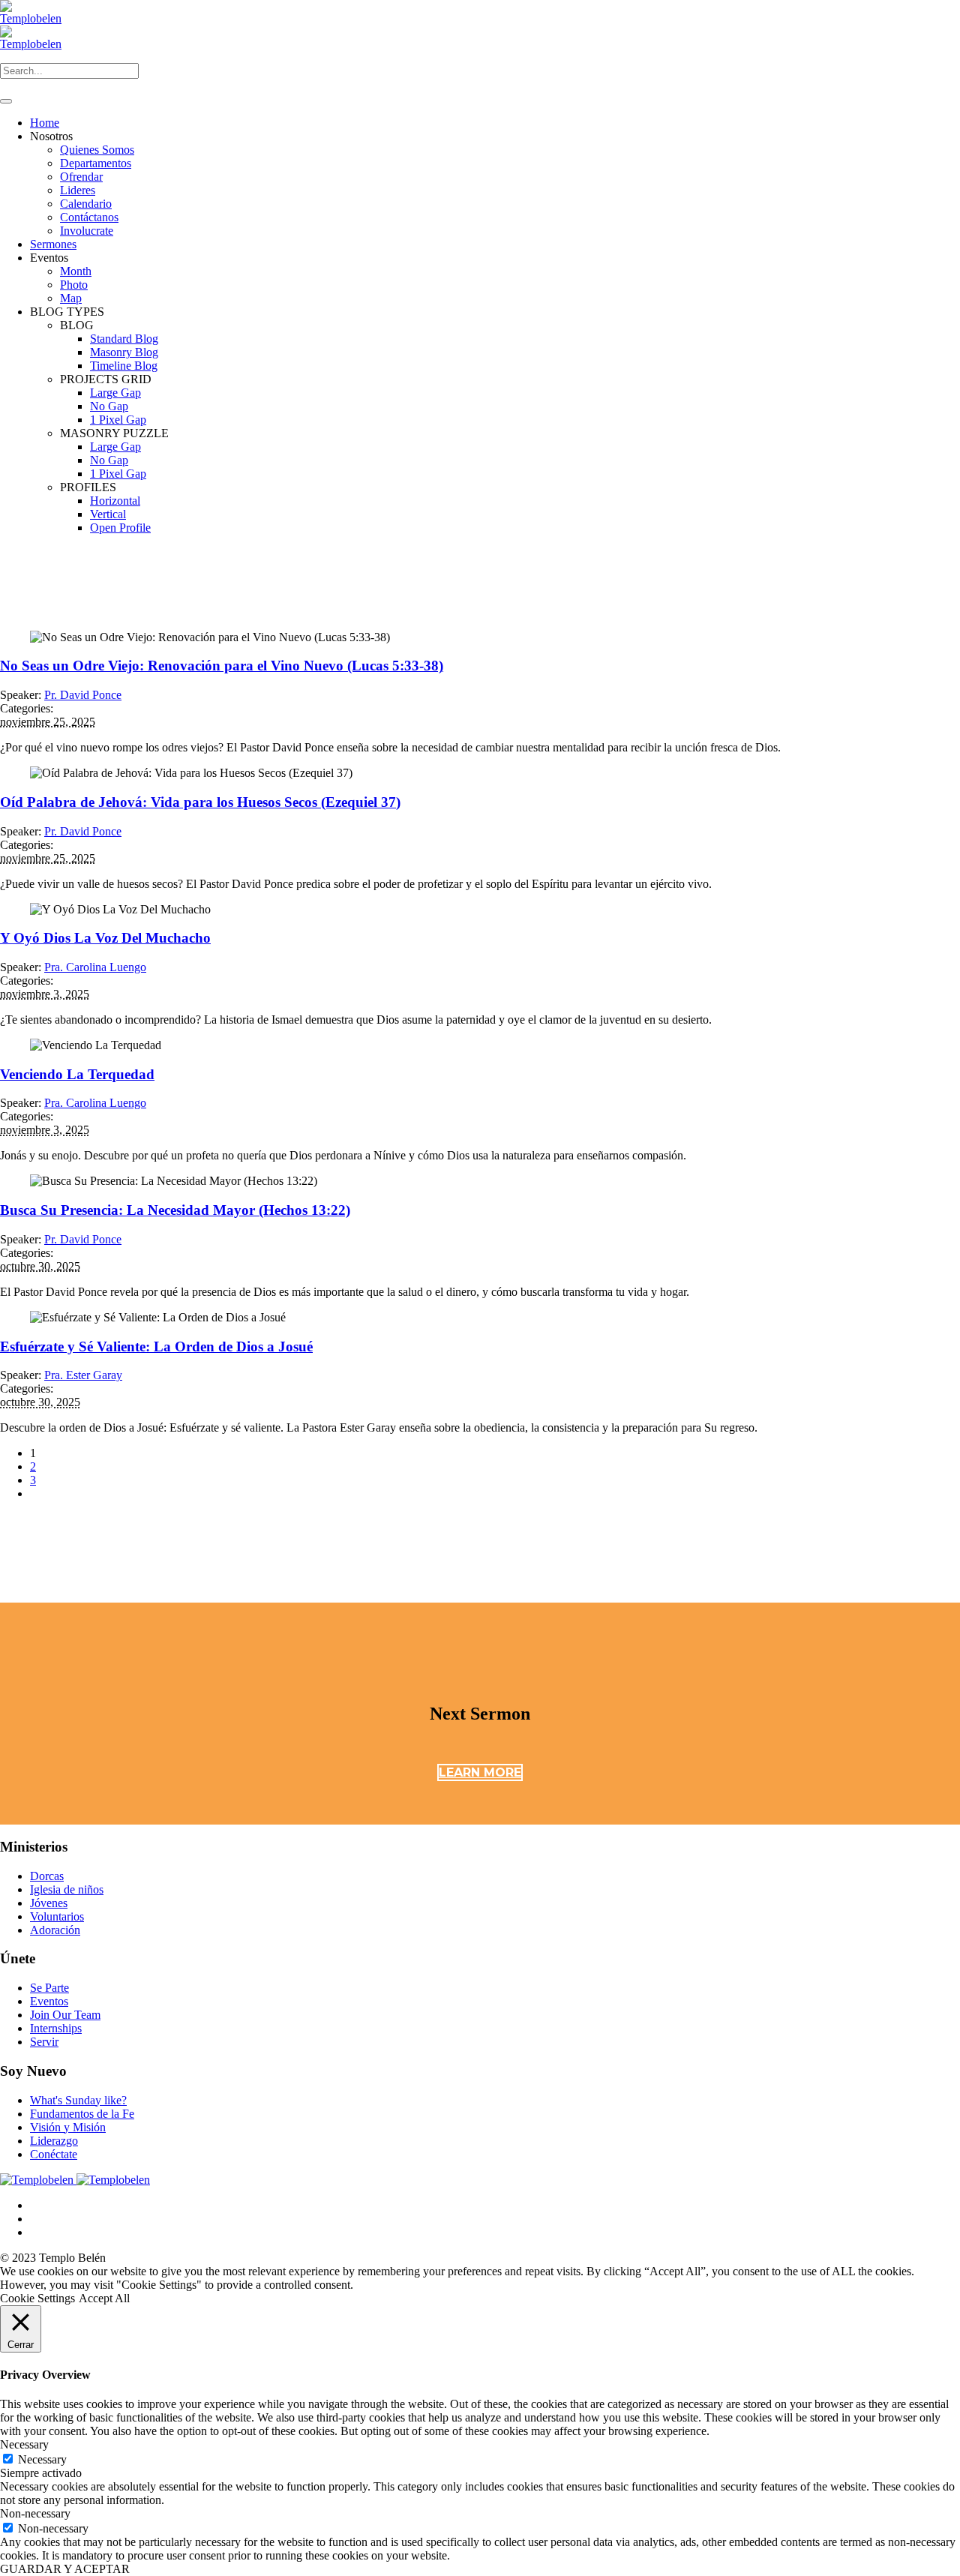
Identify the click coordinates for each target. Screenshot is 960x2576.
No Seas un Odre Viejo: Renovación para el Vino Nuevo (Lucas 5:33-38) (222, 666)
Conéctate (54, 2154)
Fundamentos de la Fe (82, 2114)
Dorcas (47, 1876)
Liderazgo (54, 2141)
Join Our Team (65, 2015)
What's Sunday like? (78, 2100)
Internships (56, 2028)
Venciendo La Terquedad (77, 1074)
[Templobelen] (75, 2180)
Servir (44, 2042)
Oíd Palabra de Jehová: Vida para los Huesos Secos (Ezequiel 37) (200, 802)
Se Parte (49, 1988)
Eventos (49, 2001)
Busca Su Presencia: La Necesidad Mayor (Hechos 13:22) (175, 1210)
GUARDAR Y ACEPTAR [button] (65, 2569)
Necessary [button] (24, 2444)
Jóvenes (49, 1903)
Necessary (42, 2459)
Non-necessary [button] (35, 2513)
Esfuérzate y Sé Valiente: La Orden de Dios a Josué (156, 1346)
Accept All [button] (104, 2298)
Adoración (55, 1930)
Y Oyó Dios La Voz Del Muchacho (105, 938)
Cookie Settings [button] (37, 2298)
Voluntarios (57, 1916)
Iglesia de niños (67, 1889)
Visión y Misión (68, 2127)
